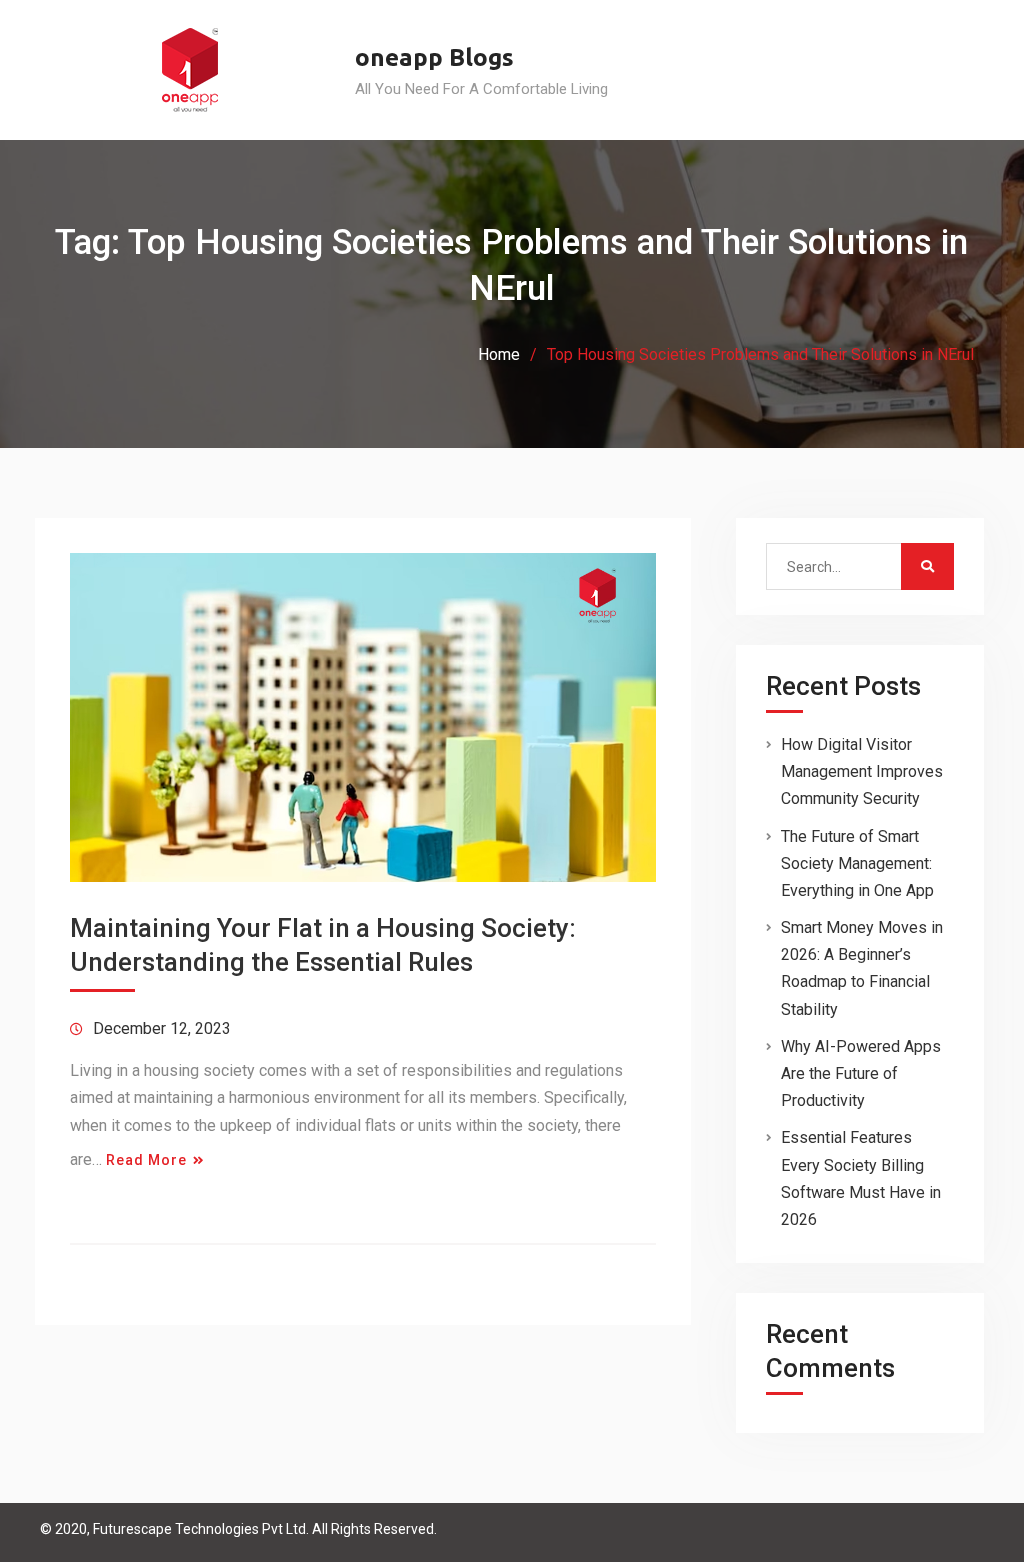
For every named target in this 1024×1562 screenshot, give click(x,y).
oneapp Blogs (434, 57)
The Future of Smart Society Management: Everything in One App (857, 863)
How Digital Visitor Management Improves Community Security (862, 771)
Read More (146, 1160)
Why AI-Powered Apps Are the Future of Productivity (861, 1073)
